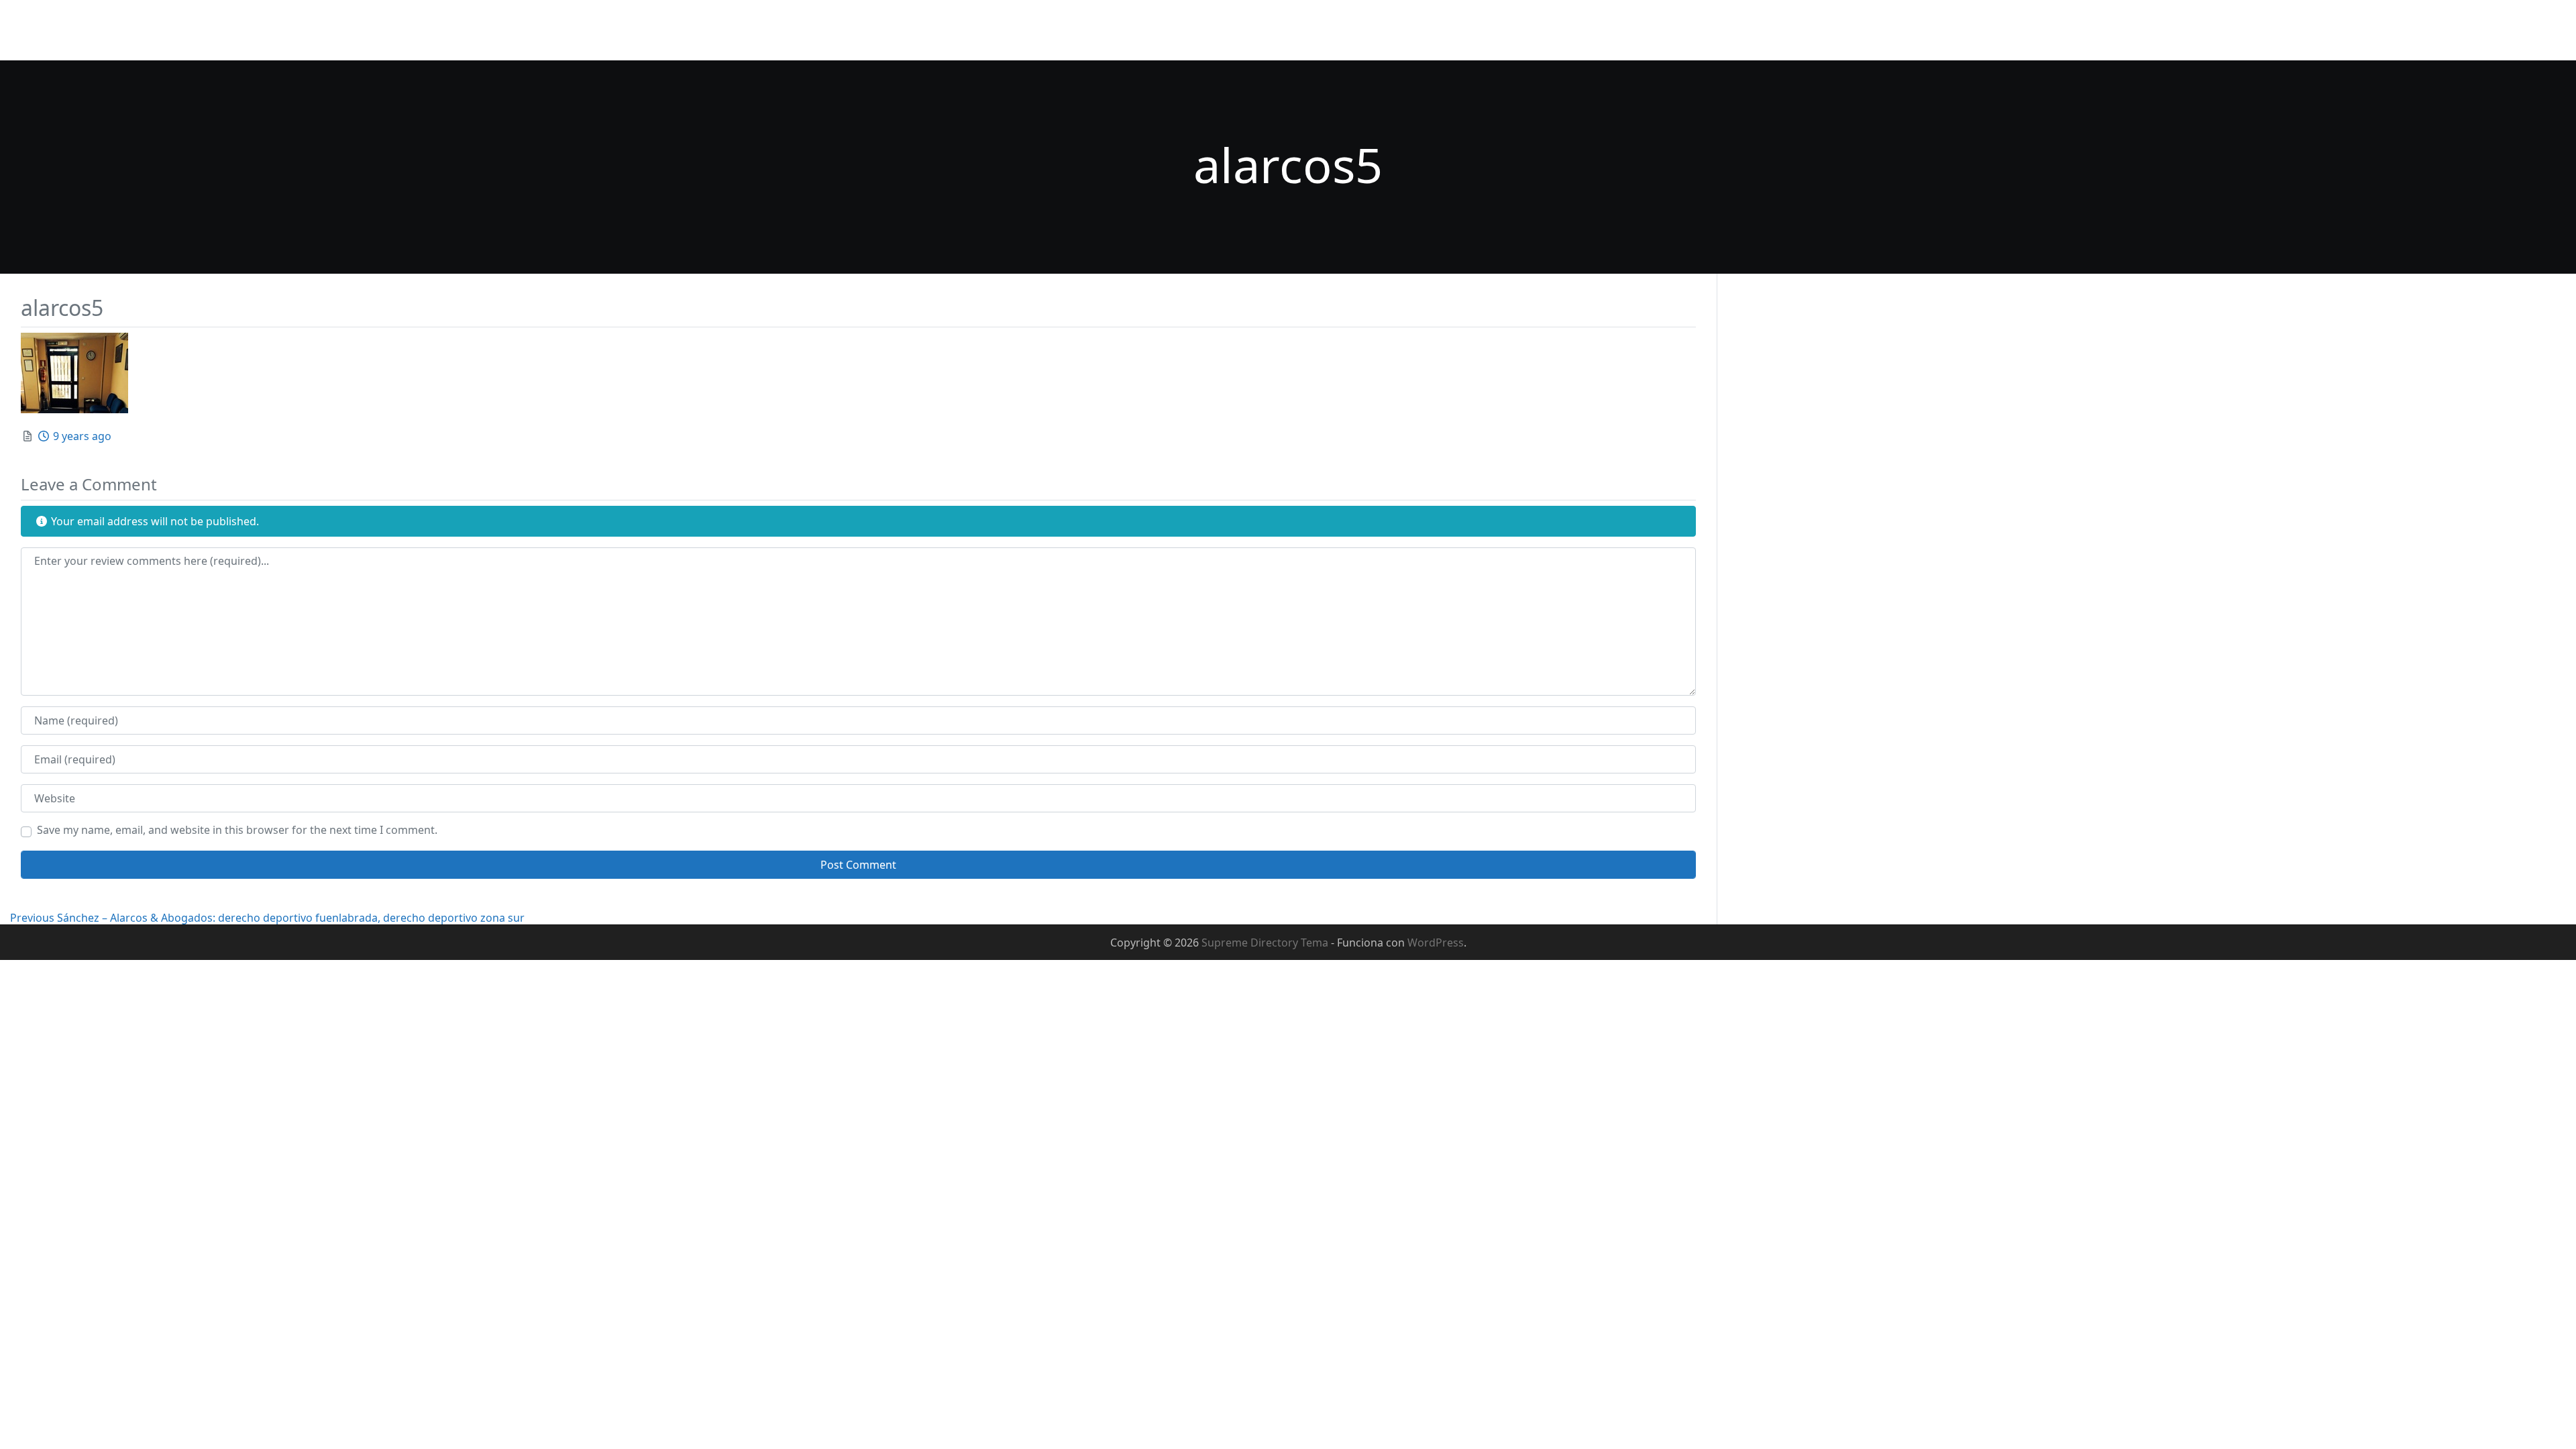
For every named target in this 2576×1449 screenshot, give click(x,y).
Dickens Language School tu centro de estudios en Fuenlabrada (2001, 30)
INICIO (1704, 30)
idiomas (2536, 30)
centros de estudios (2371, 30)
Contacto (2205, 30)
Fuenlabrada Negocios (80, 21)
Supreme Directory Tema (1266, 943)
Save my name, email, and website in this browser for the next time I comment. (237, 830)
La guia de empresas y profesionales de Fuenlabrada (144, 43)
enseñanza (2469, 30)
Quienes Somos (1780, 30)
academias (2274, 30)
